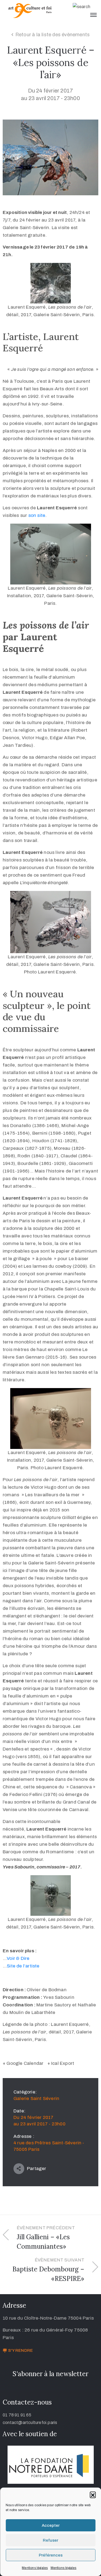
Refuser (50, 2540)
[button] (93, 2495)
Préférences (51, 2555)
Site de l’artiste (23, 1966)
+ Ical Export (61, 2063)
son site (37, 515)
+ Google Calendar (23, 2063)
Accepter (51, 2525)
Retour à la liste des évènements (53, 35)
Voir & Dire (18, 1958)
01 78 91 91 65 (17, 2415)
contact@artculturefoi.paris (30, 2423)
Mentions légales (35, 2568)
